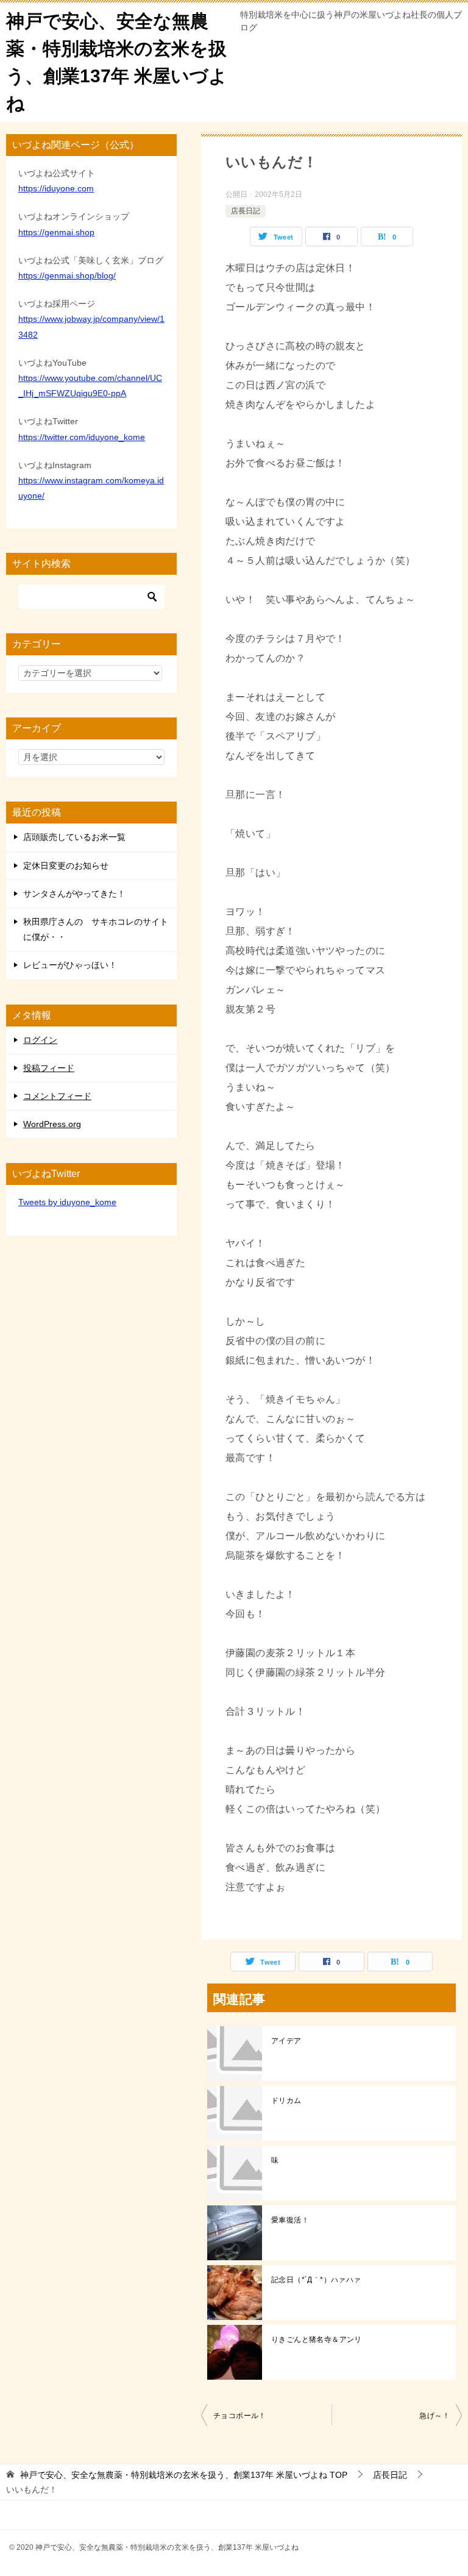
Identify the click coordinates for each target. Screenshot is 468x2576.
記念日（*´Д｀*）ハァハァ (316, 2280)
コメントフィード (57, 1096)
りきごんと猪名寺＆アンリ (317, 2339)
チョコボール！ (240, 2416)
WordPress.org (52, 1124)
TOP (184, 2475)
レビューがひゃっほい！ (70, 965)
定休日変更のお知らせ (66, 866)
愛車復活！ (290, 2220)
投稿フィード (49, 1068)
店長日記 (246, 211)
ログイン (40, 1040)
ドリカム (286, 2101)
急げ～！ (434, 2416)
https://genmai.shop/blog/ (67, 276)
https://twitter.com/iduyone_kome (82, 437)
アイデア (286, 2041)
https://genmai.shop (56, 232)
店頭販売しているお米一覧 (74, 837)
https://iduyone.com (56, 188)
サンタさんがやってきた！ (74, 894)
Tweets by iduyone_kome (67, 1202)
